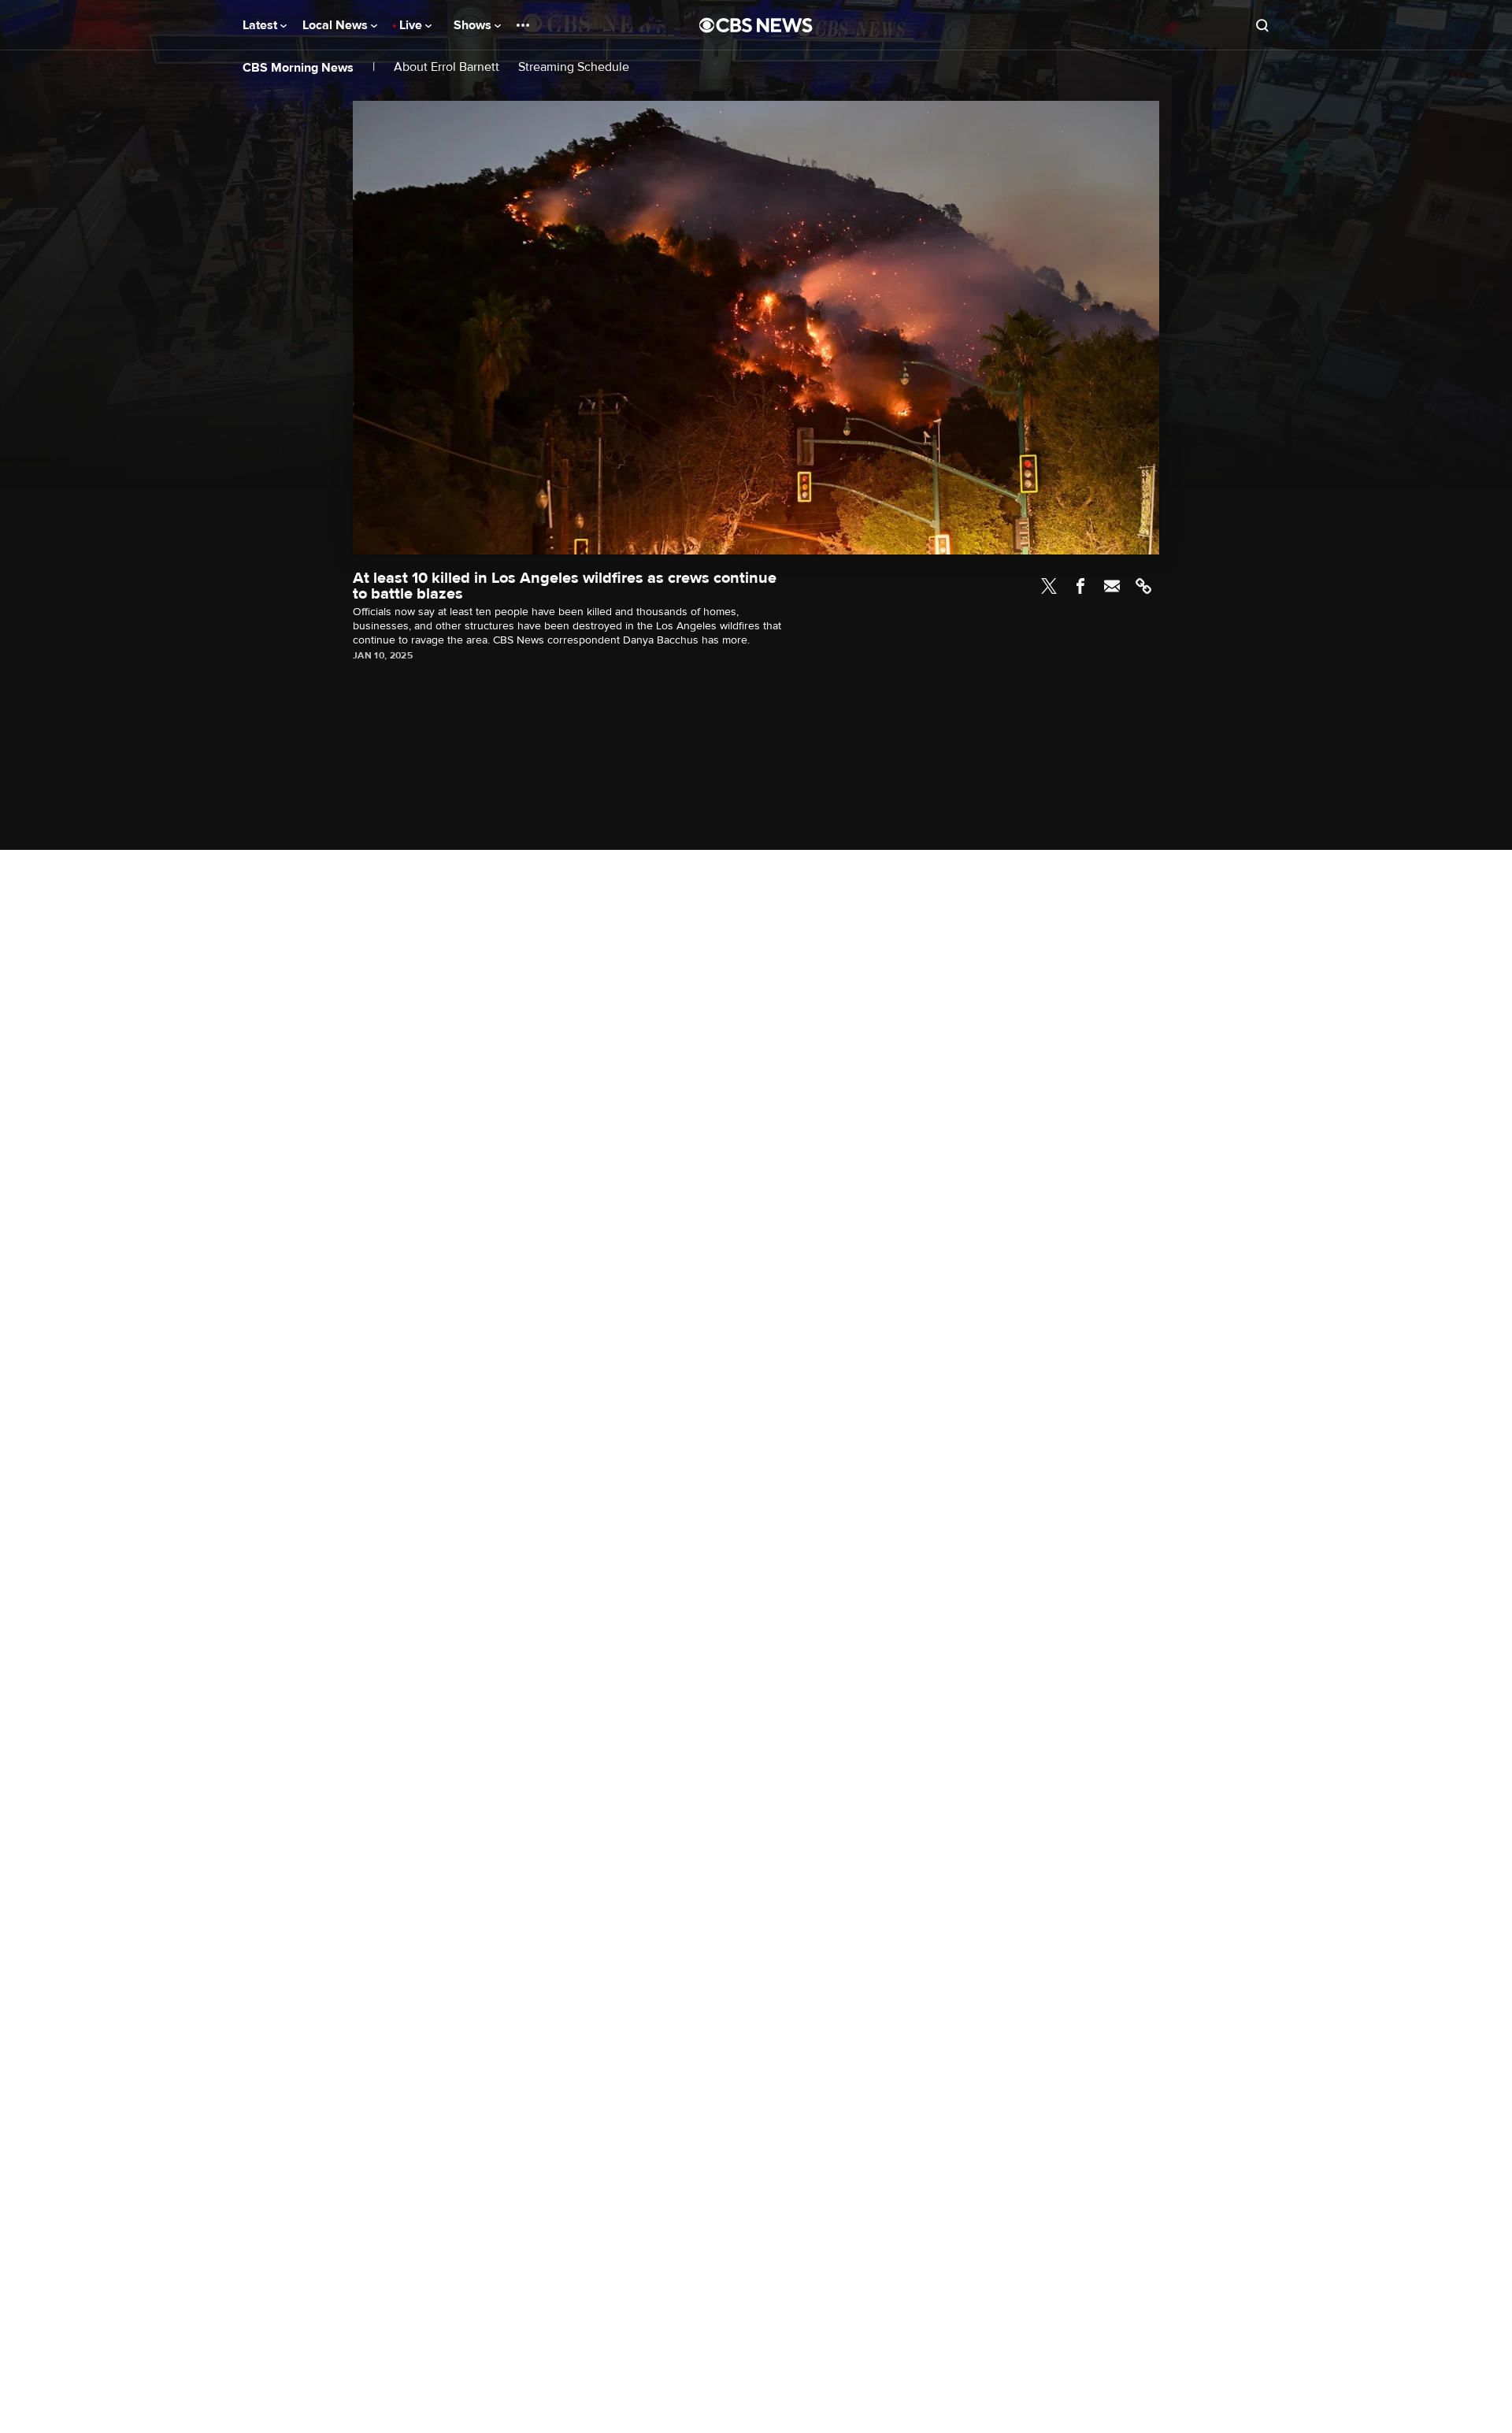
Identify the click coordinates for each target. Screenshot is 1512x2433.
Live (412, 25)
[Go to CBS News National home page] (756, 25)
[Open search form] (1262, 25)
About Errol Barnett (447, 67)
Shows (474, 25)
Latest (261, 25)
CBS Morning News (298, 68)
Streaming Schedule (574, 67)
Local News (337, 25)
